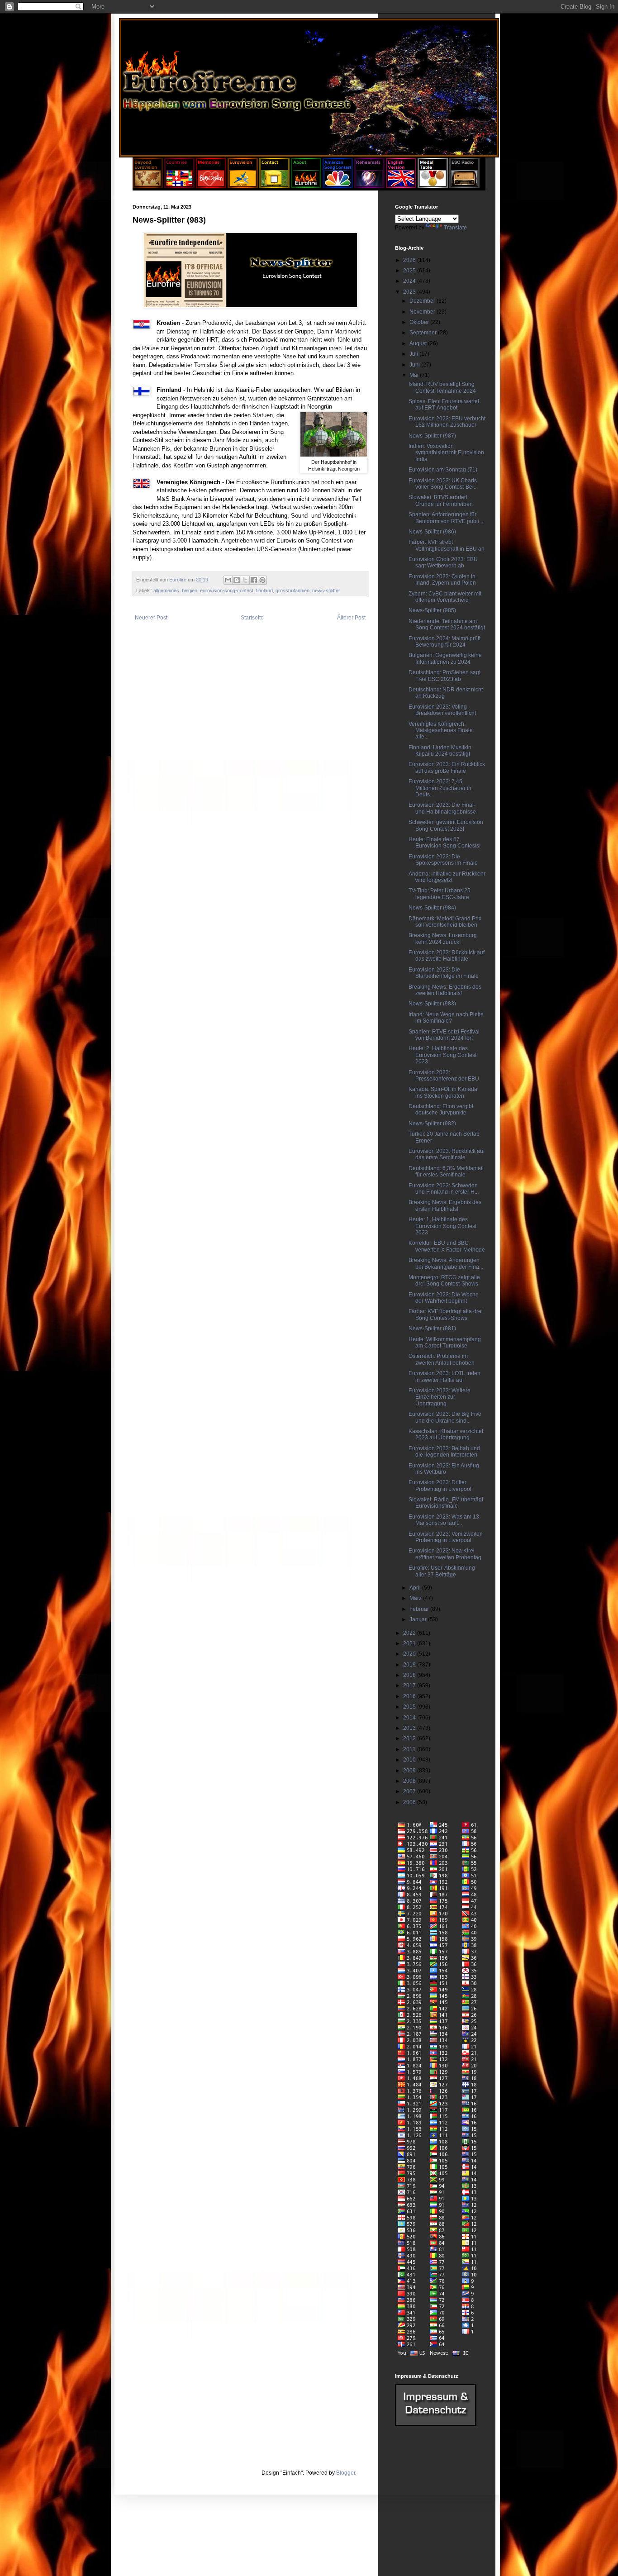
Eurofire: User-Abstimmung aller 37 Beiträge (442, 1571)
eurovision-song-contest (227, 590)
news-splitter (326, 590)
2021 (410, 1643)
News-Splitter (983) (432, 1004)
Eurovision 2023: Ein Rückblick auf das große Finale (447, 767)
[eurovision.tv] (243, 186)
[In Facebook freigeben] (254, 580)
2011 (410, 1749)
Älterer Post (351, 618)
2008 (410, 1781)
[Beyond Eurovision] (148, 186)
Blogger (346, 2473)
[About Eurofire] (306, 186)
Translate (455, 228)
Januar (419, 1619)
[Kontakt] (274, 186)
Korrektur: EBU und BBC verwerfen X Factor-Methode (447, 1246)
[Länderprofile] (180, 186)
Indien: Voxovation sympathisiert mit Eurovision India (446, 453)
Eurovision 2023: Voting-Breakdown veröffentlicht (442, 710)
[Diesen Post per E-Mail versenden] (228, 580)
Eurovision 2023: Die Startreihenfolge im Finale (444, 973)
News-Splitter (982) (432, 1124)
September (424, 333)
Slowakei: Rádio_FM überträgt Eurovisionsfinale (446, 1503)
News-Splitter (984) (432, 908)
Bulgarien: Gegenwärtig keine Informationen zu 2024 (445, 658)
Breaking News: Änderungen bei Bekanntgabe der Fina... (446, 1263)
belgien (190, 590)
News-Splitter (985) (432, 610)
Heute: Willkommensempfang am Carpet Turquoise (445, 1343)
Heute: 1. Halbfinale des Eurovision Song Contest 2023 (442, 1226)
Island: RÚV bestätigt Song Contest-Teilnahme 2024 (442, 387)
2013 (410, 1728)
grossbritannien (292, 590)
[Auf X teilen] (245, 580)
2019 (410, 1665)
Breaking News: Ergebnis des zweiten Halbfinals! (445, 990)
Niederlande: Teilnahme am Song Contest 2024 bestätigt (447, 624)
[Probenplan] (369, 186)
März (416, 1598)
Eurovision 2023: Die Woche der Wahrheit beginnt (444, 1298)
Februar (420, 1609)
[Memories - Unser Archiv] (211, 186)
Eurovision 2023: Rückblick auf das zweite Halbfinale (447, 956)
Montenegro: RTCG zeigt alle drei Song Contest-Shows (444, 1281)
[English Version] (401, 186)
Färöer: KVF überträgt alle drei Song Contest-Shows (446, 1314)
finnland (264, 590)
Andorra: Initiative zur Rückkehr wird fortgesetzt (447, 877)
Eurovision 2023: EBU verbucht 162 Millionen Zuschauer (447, 422)
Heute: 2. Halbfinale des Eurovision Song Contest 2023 (442, 1055)
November (423, 312)
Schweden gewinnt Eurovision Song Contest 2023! (446, 825)
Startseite (252, 618)
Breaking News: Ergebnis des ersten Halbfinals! (445, 1205)
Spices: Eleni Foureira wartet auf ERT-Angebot (444, 405)
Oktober (420, 322)
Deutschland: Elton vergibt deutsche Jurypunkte (441, 1109)
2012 (410, 1738)
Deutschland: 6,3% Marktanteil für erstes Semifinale (446, 1171)
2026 (410, 260)
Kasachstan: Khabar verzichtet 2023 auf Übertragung (446, 1434)
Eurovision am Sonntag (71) (443, 470)
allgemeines (166, 590)
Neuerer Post (151, 618)
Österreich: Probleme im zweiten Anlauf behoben (442, 1359)
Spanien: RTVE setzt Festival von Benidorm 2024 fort (444, 1035)
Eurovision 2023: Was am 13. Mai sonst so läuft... (444, 1520)
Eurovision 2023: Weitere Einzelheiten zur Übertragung (440, 1397)
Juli (414, 354)
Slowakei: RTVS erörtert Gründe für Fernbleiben (441, 500)
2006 (410, 1802)
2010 (410, 1760)
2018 (410, 1675)
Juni (415, 365)
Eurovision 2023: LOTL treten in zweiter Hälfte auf (444, 1376)
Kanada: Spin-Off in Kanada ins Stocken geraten (443, 1092)
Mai (415, 375)
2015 (410, 1707)
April (416, 1588)
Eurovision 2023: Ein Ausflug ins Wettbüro (444, 1469)
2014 (410, 1718)
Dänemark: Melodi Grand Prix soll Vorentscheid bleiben (445, 922)
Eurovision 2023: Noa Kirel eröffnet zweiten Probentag (445, 1554)
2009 (410, 1771)
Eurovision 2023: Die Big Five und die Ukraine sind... (445, 1417)
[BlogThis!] (237, 580)
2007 (410, 1791)
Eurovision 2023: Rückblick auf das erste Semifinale (447, 1154)
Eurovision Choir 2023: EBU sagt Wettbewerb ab (443, 562)
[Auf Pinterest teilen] (262, 580)
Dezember (423, 301)
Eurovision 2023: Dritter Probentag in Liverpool (440, 1486)
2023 (410, 292)
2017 (410, 1686)
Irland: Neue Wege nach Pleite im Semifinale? (446, 1018)
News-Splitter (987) (432, 436)
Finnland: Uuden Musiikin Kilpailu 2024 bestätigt (440, 751)
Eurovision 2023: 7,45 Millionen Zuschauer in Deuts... (440, 788)
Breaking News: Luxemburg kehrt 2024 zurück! (443, 938)
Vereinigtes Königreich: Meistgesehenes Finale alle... (441, 731)
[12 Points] (464, 186)
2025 (410, 271)
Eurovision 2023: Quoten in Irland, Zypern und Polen (442, 580)
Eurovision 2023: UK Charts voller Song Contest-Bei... (443, 484)
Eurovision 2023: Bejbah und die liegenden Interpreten (444, 1452)
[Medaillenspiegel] (433, 186)
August (419, 343)
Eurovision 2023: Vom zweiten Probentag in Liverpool (446, 1537)
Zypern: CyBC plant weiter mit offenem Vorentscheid (445, 597)
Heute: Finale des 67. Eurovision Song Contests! (444, 843)
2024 (410, 281)
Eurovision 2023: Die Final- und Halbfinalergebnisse (442, 808)
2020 (410, 1654)
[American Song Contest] (338, 186)
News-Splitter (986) (432, 532)
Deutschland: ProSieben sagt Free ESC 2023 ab (444, 676)
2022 (410, 1633)
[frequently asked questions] (436, 2424)
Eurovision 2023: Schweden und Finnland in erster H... (444, 1189)
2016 (410, 1696)
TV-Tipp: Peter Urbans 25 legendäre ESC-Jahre (440, 894)
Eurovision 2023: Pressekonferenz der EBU (444, 1076)
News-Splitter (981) (432, 1328)
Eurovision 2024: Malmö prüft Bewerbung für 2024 (444, 642)
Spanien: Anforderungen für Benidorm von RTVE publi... (446, 518)
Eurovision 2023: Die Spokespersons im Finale (443, 860)
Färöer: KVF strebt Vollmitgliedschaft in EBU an (447, 545)
